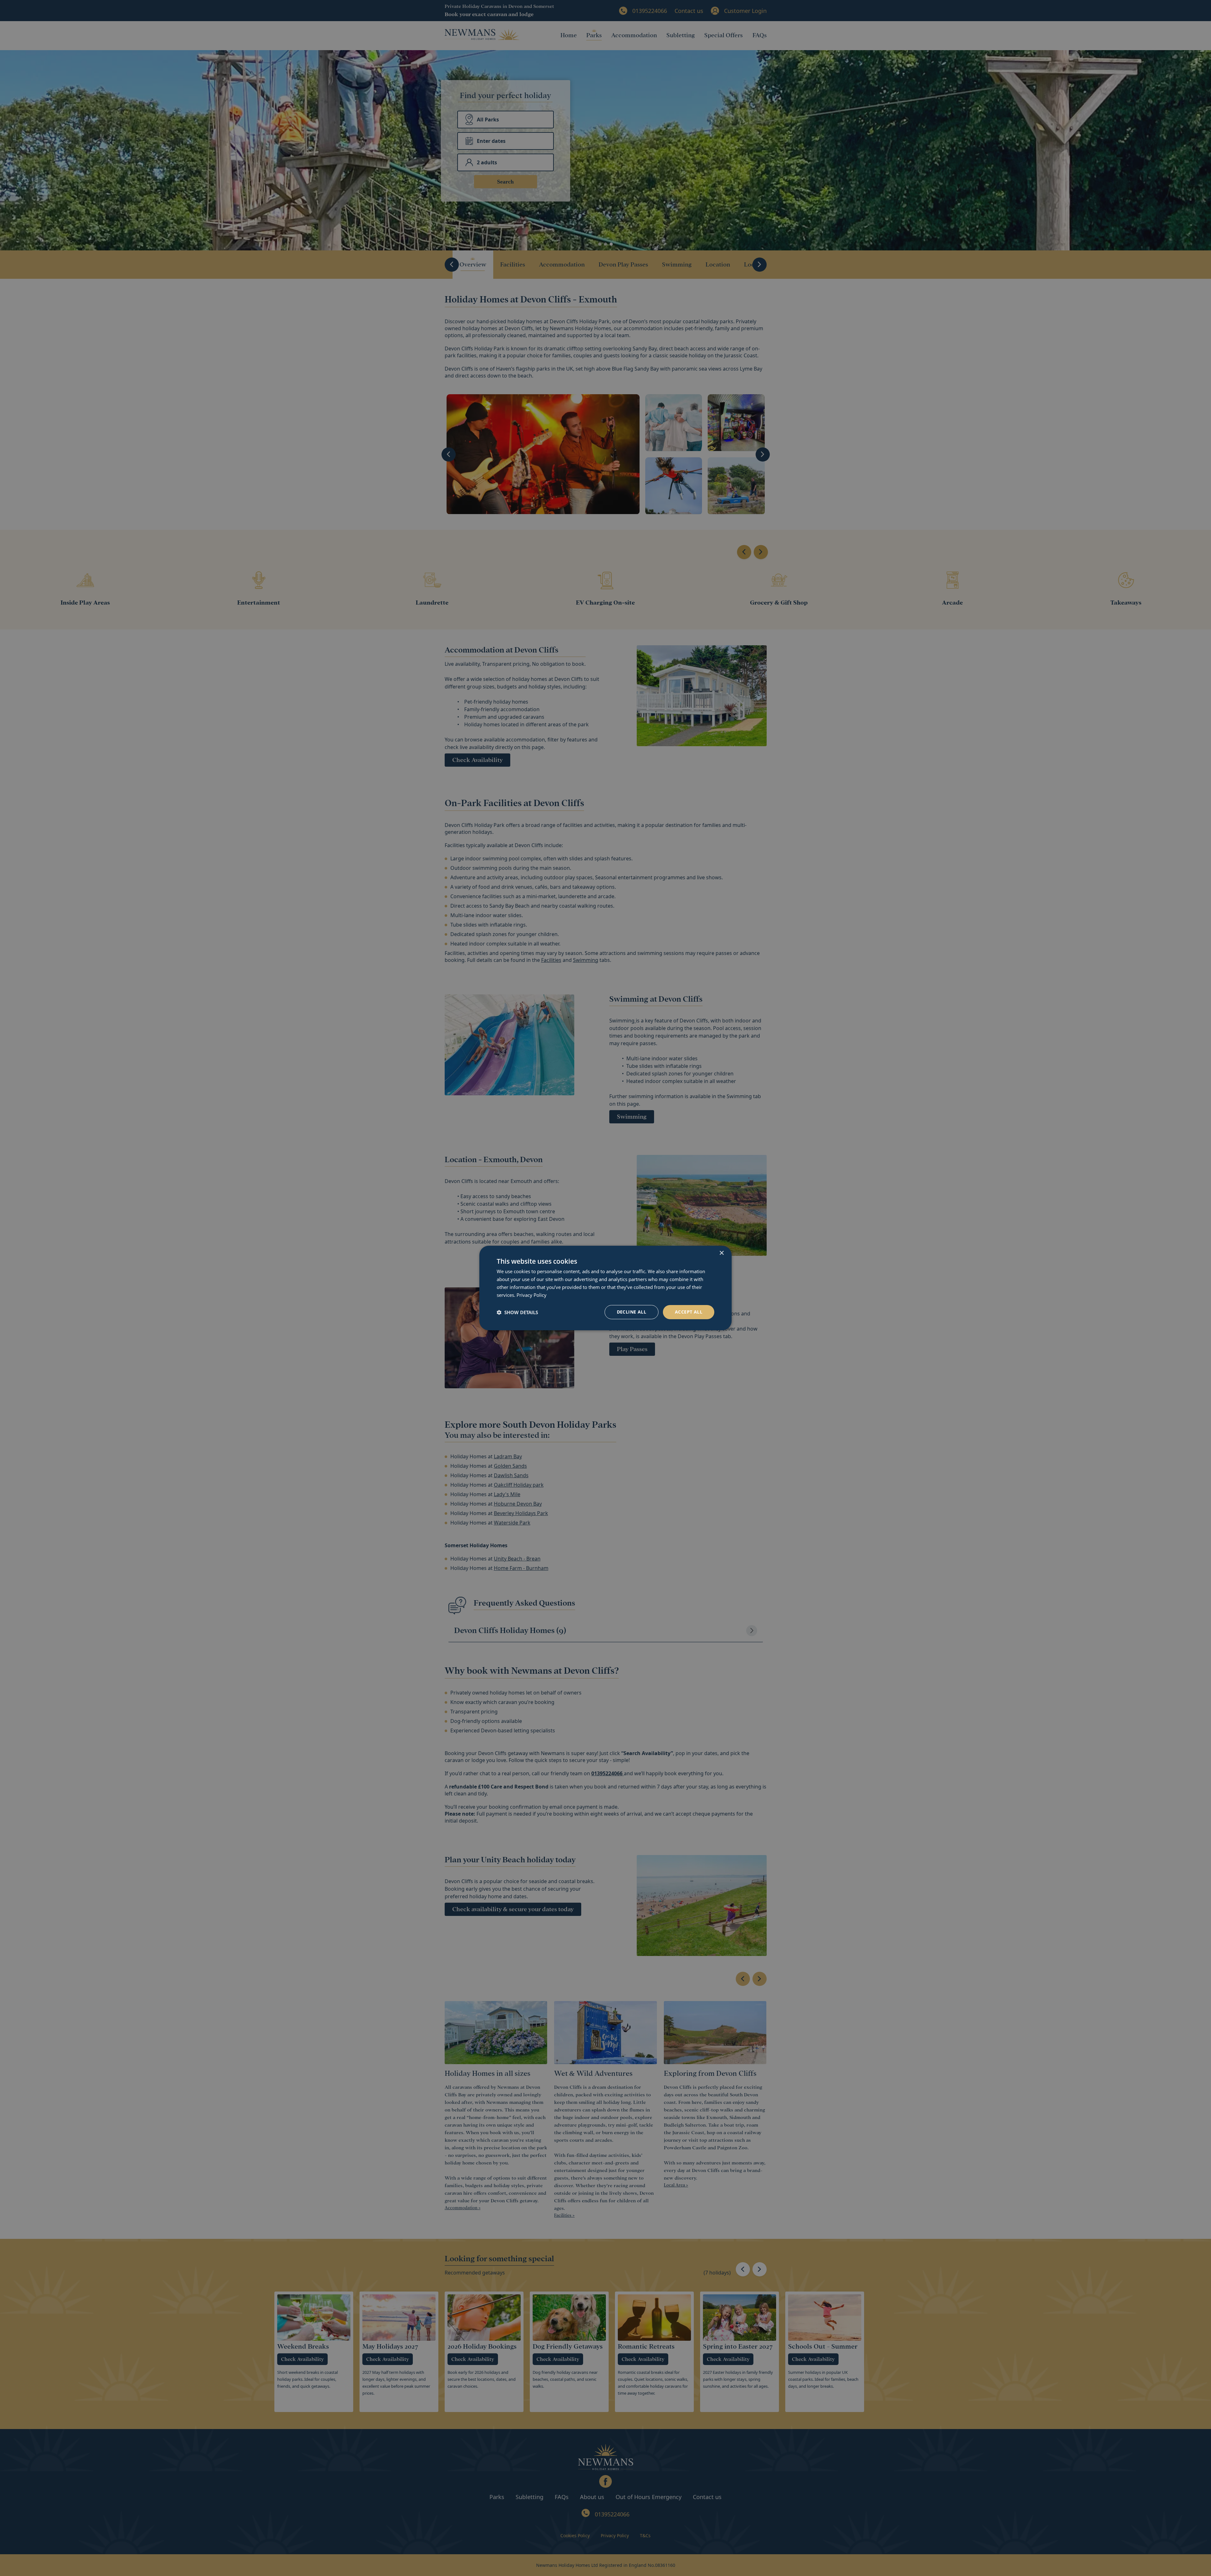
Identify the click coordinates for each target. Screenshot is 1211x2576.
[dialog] (605, 1288)
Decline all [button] (632, 1312)
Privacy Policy (532, 1295)
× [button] (721, 1253)
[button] (517, 1312)
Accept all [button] (689, 1312)
